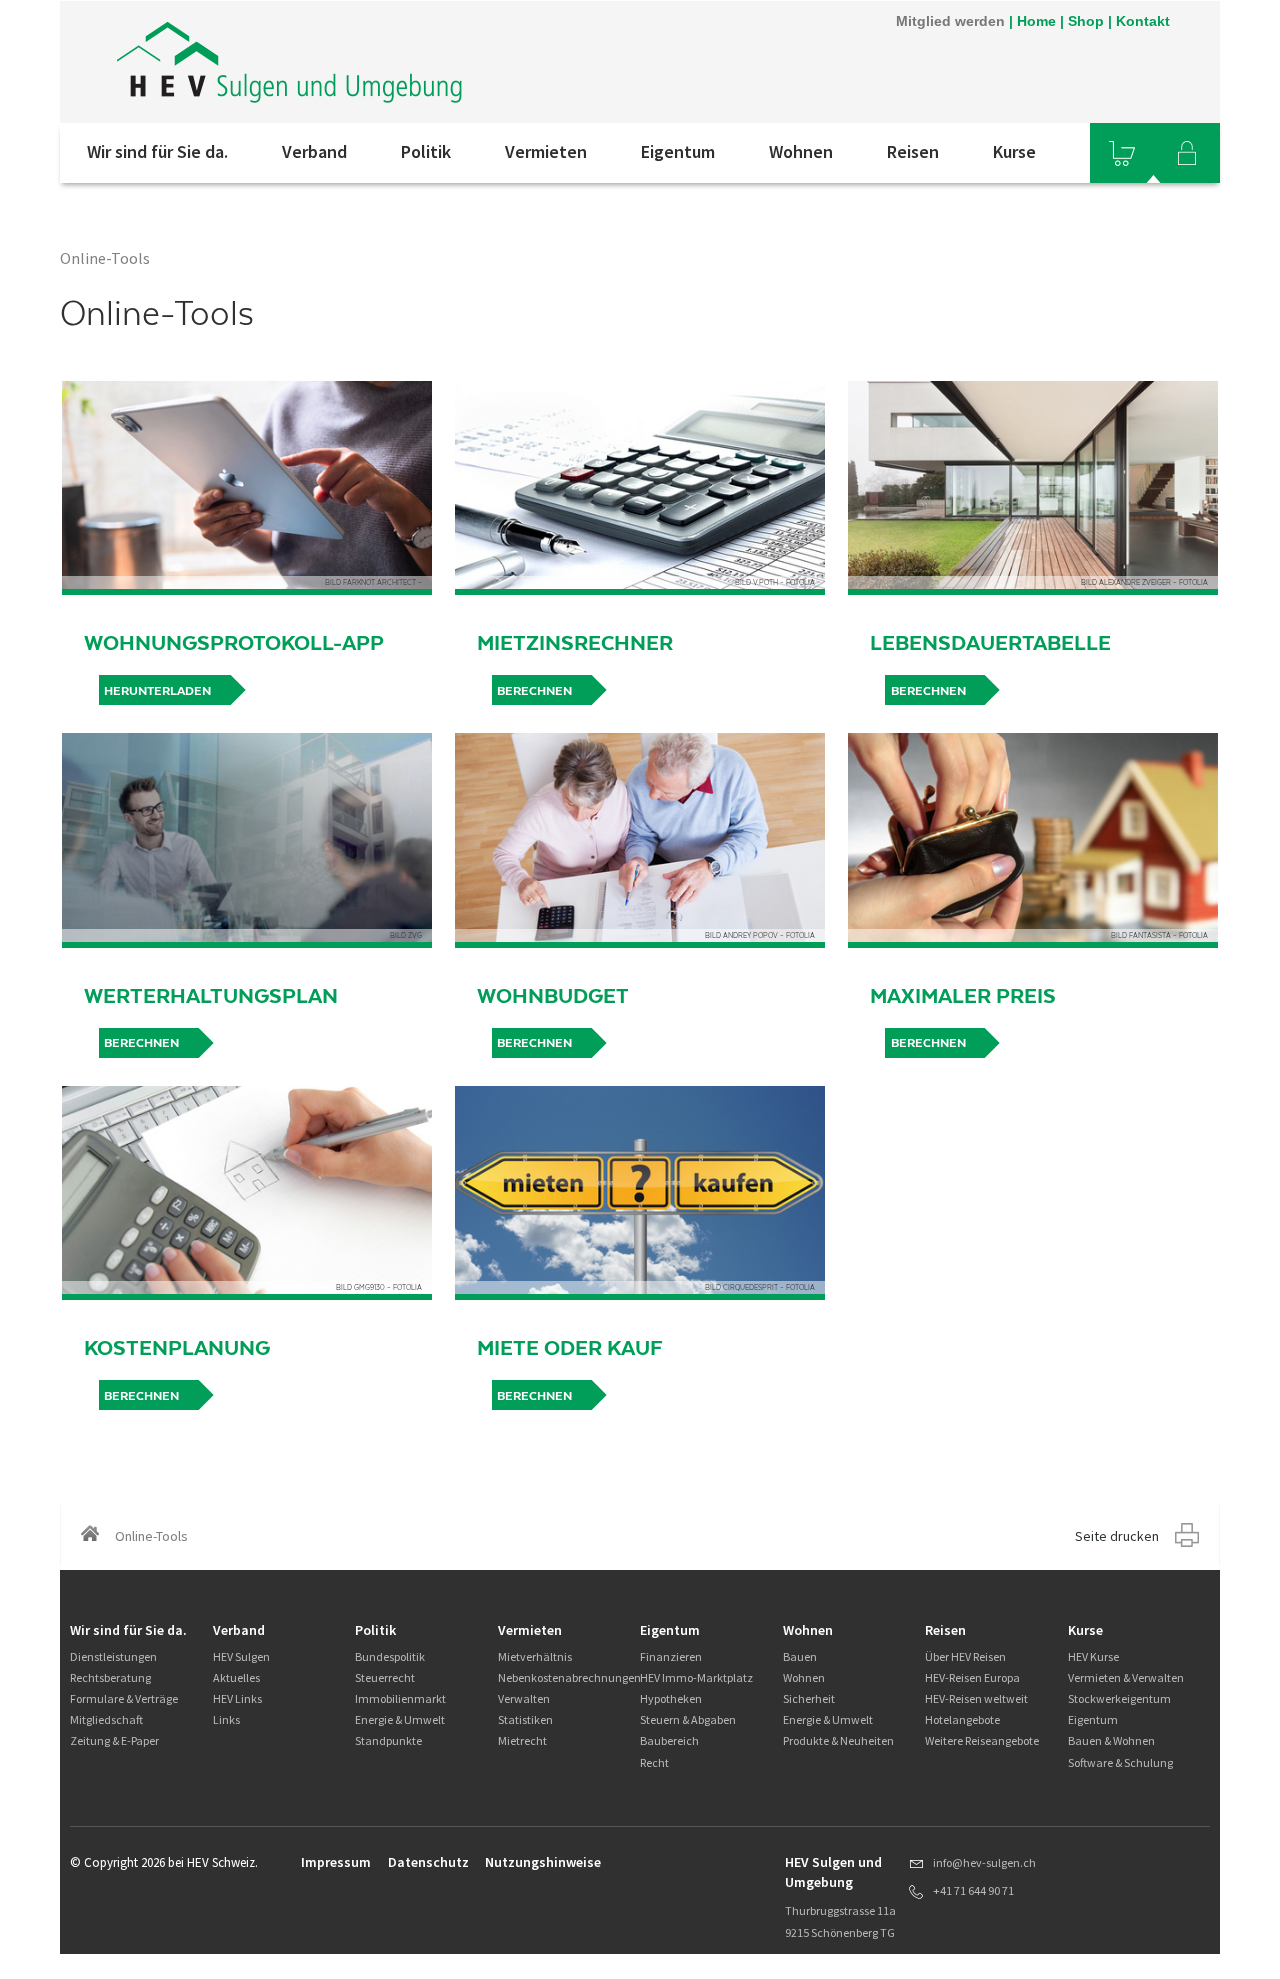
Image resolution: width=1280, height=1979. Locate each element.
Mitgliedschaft (106, 1719)
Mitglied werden (950, 21)
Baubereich (669, 1740)
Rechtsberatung (110, 1677)
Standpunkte (388, 1740)
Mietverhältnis (535, 1656)
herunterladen (157, 691)
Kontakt (1143, 21)
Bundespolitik (390, 1656)
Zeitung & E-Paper (114, 1740)
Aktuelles (236, 1677)
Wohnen (801, 151)
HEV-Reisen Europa (972, 1677)
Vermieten (546, 151)
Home (1036, 21)
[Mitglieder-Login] (1187, 153)
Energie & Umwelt (400, 1719)
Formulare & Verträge (124, 1698)
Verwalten (524, 1698)
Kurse (1014, 151)
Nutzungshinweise (543, 1862)
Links (226, 1719)
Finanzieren (671, 1656)
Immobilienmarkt (400, 1698)
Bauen (800, 1656)
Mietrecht (522, 1740)
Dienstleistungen (113, 1656)
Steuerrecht (385, 1677)
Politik (426, 151)
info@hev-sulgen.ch (984, 1862)
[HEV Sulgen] (329, 62)
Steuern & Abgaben (688, 1719)
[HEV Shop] (1122, 153)
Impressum (336, 1862)
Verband (314, 151)
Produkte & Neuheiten (838, 1740)
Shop (1086, 21)
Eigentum (678, 151)
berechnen (534, 691)
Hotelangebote (962, 1719)
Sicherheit (809, 1698)
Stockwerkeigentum (1119, 1698)
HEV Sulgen (241, 1656)
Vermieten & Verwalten (1126, 1677)
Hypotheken (671, 1698)
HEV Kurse (1093, 1656)
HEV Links (237, 1698)
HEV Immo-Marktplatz (696, 1677)
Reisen (913, 151)
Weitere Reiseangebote (982, 1740)
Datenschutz (428, 1862)
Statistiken (525, 1719)
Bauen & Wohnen (1111, 1740)
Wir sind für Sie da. (157, 151)
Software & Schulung (1120, 1762)
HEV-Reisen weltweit (976, 1698)
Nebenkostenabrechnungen (569, 1677)
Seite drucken (1117, 1536)
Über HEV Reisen (965, 1656)
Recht (654, 1762)
